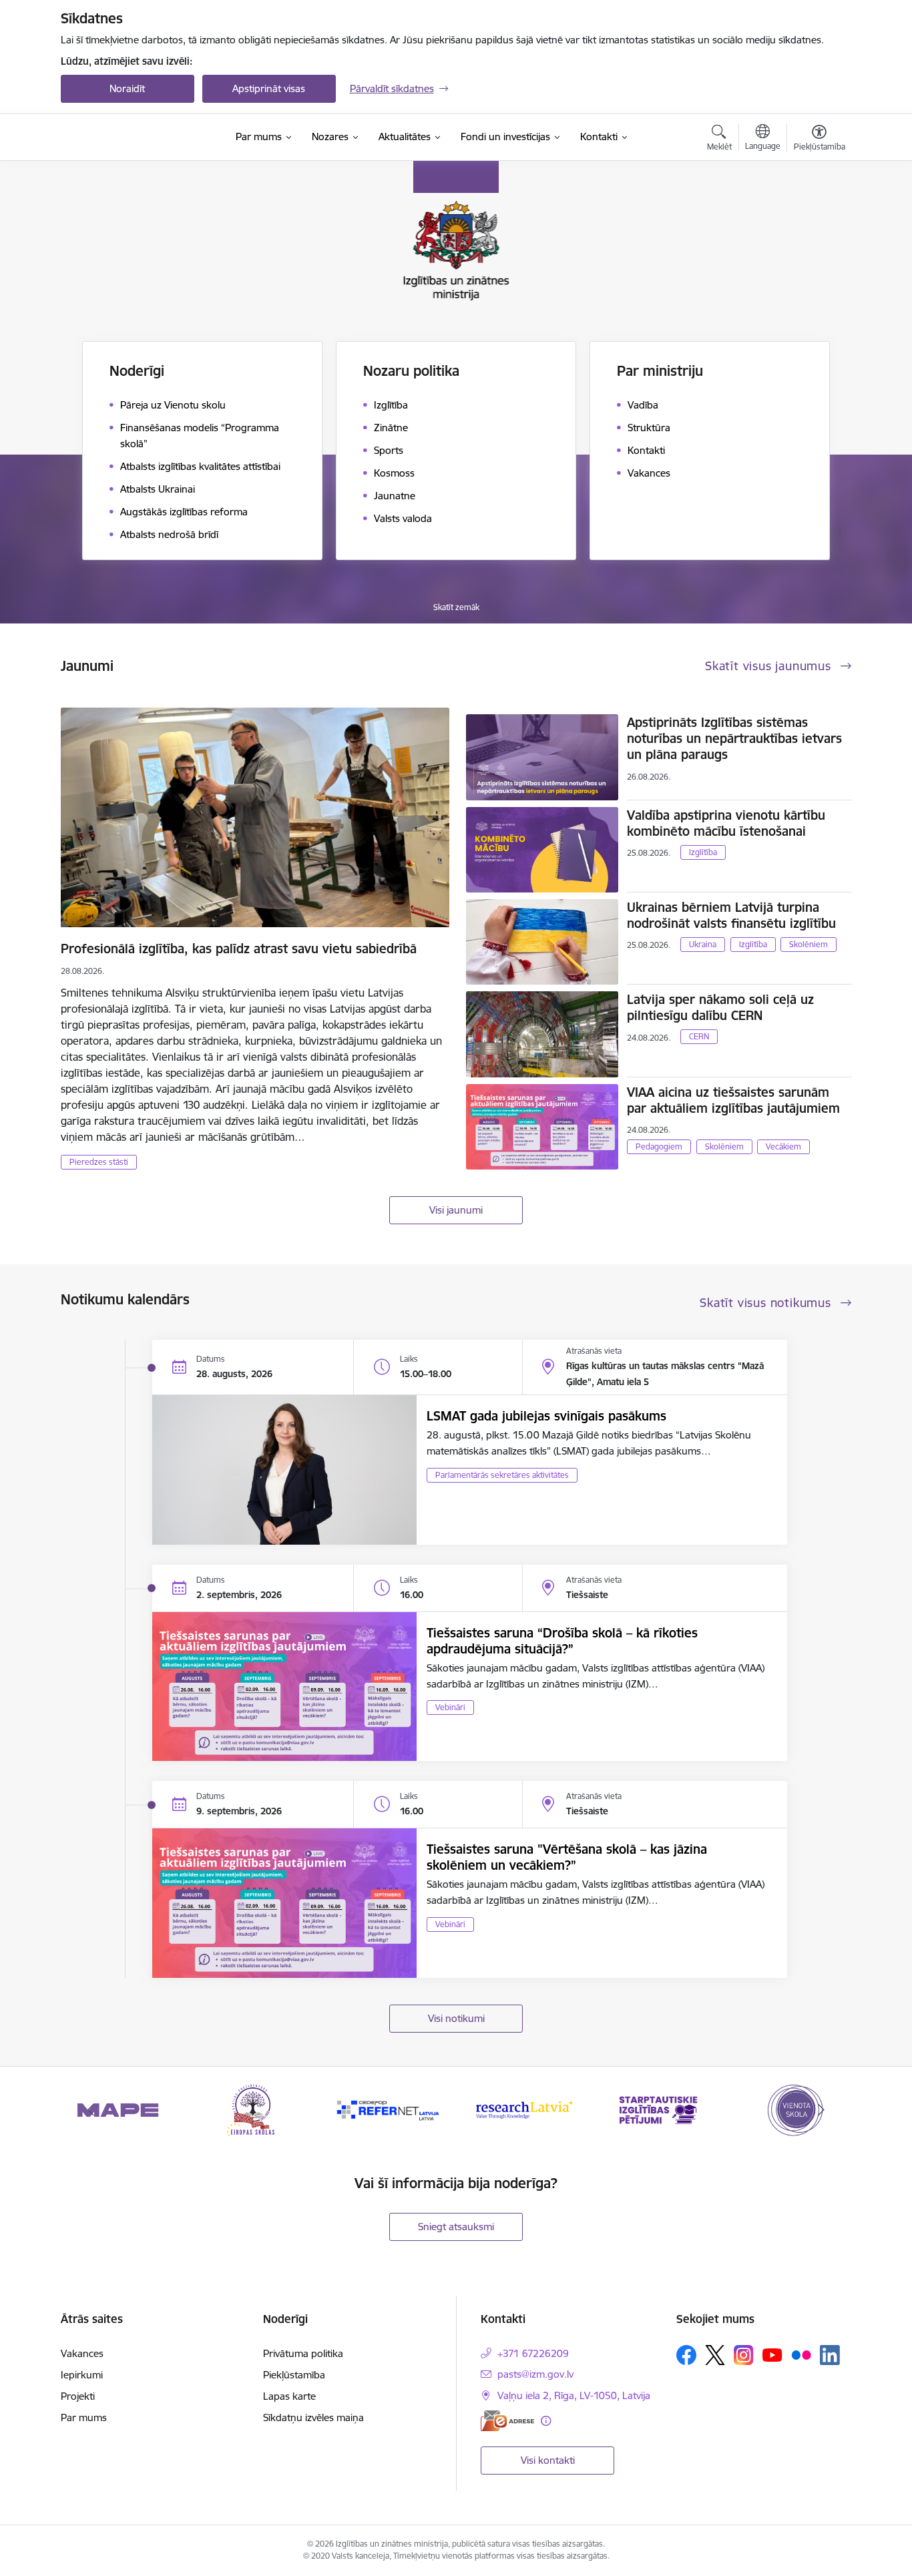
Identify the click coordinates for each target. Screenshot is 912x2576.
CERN (699, 1036)
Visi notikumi (456, 2018)
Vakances (82, 2353)
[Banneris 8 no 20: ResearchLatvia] (389, 2109)
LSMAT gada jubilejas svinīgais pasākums (546, 1416)
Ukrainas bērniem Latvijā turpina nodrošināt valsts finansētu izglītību (731, 915)
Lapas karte (289, 2396)
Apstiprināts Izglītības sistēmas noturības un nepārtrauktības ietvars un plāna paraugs (734, 738)
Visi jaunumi (456, 1210)
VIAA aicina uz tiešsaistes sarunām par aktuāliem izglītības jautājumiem (733, 1100)
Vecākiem (783, 1146)
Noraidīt (127, 88)
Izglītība (703, 852)
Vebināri (450, 1707)
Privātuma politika (303, 2353)
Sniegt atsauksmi (456, 2227)
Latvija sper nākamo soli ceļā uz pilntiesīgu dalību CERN (720, 1007)
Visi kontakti (548, 2460)
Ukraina (703, 944)
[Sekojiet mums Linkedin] (830, 2355)
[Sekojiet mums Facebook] (686, 2355)
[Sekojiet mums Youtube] (772, 2354)
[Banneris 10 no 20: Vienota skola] (659, 2109)
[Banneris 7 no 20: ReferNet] (253, 2109)
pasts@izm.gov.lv (535, 2374)
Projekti (78, 2396)
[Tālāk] (821, 2110)
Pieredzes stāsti (99, 1162)
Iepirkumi (82, 2375)
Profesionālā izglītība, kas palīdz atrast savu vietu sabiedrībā (239, 949)
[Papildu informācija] (546, 2421)
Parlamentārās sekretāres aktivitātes (502, 1475)
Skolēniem (809, 944)
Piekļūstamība (294, 2375)
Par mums (84, 2417)
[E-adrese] (507, 2421)
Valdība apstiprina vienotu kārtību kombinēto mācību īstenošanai (726, 823)
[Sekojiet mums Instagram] (744, 2355)
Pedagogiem (659, 1146)
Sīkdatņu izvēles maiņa (313, 2417)
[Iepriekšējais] (91, 2110)
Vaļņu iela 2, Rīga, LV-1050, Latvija (574, 2395)
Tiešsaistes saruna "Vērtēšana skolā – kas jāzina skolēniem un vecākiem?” (567, 1857)
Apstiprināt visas (269, 88)
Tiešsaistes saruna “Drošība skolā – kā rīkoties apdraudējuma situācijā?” (562, 1641)
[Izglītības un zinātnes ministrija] (141, 138)
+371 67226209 (533, 2353)
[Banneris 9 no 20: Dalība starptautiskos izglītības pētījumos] (524, 2109)
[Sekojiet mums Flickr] (801, 2354)
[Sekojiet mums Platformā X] (715, 2355)
